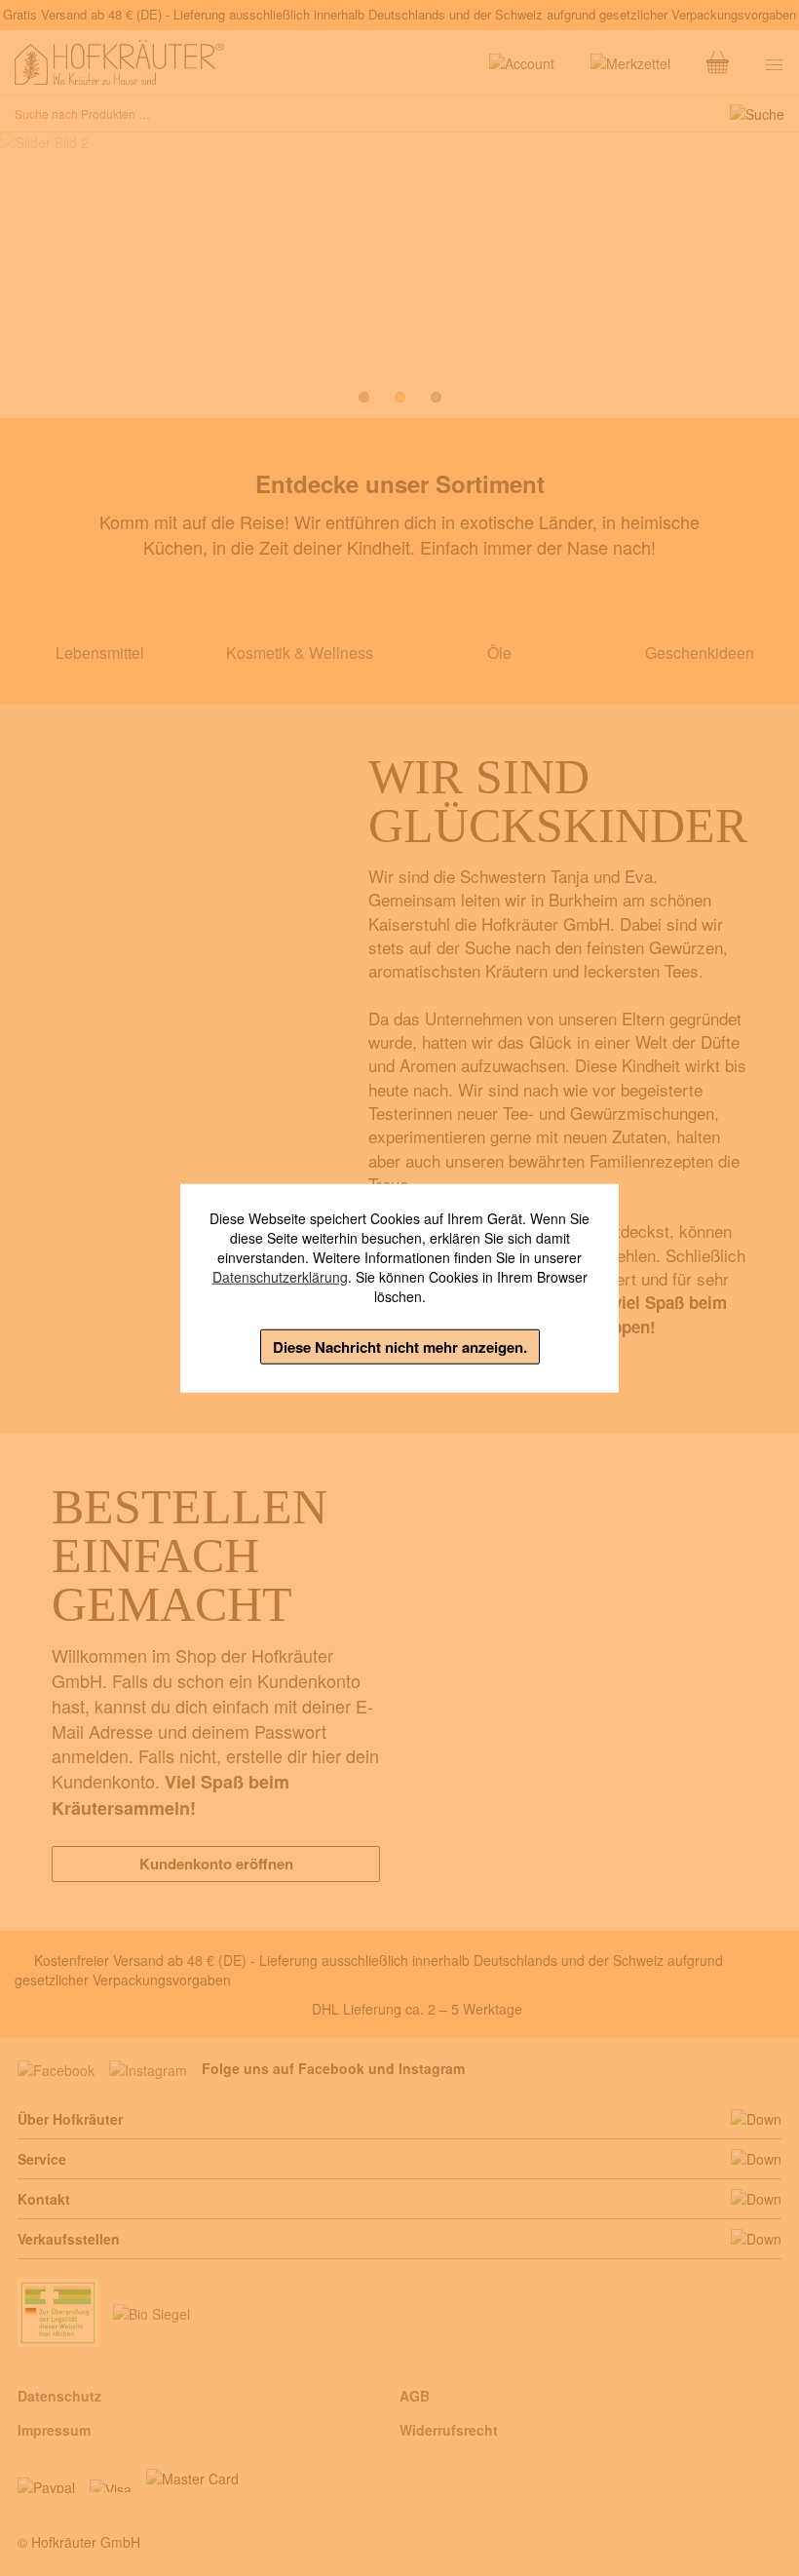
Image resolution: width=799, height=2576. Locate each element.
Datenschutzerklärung (280, 1276)
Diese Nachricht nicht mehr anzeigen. (400, 1346)
